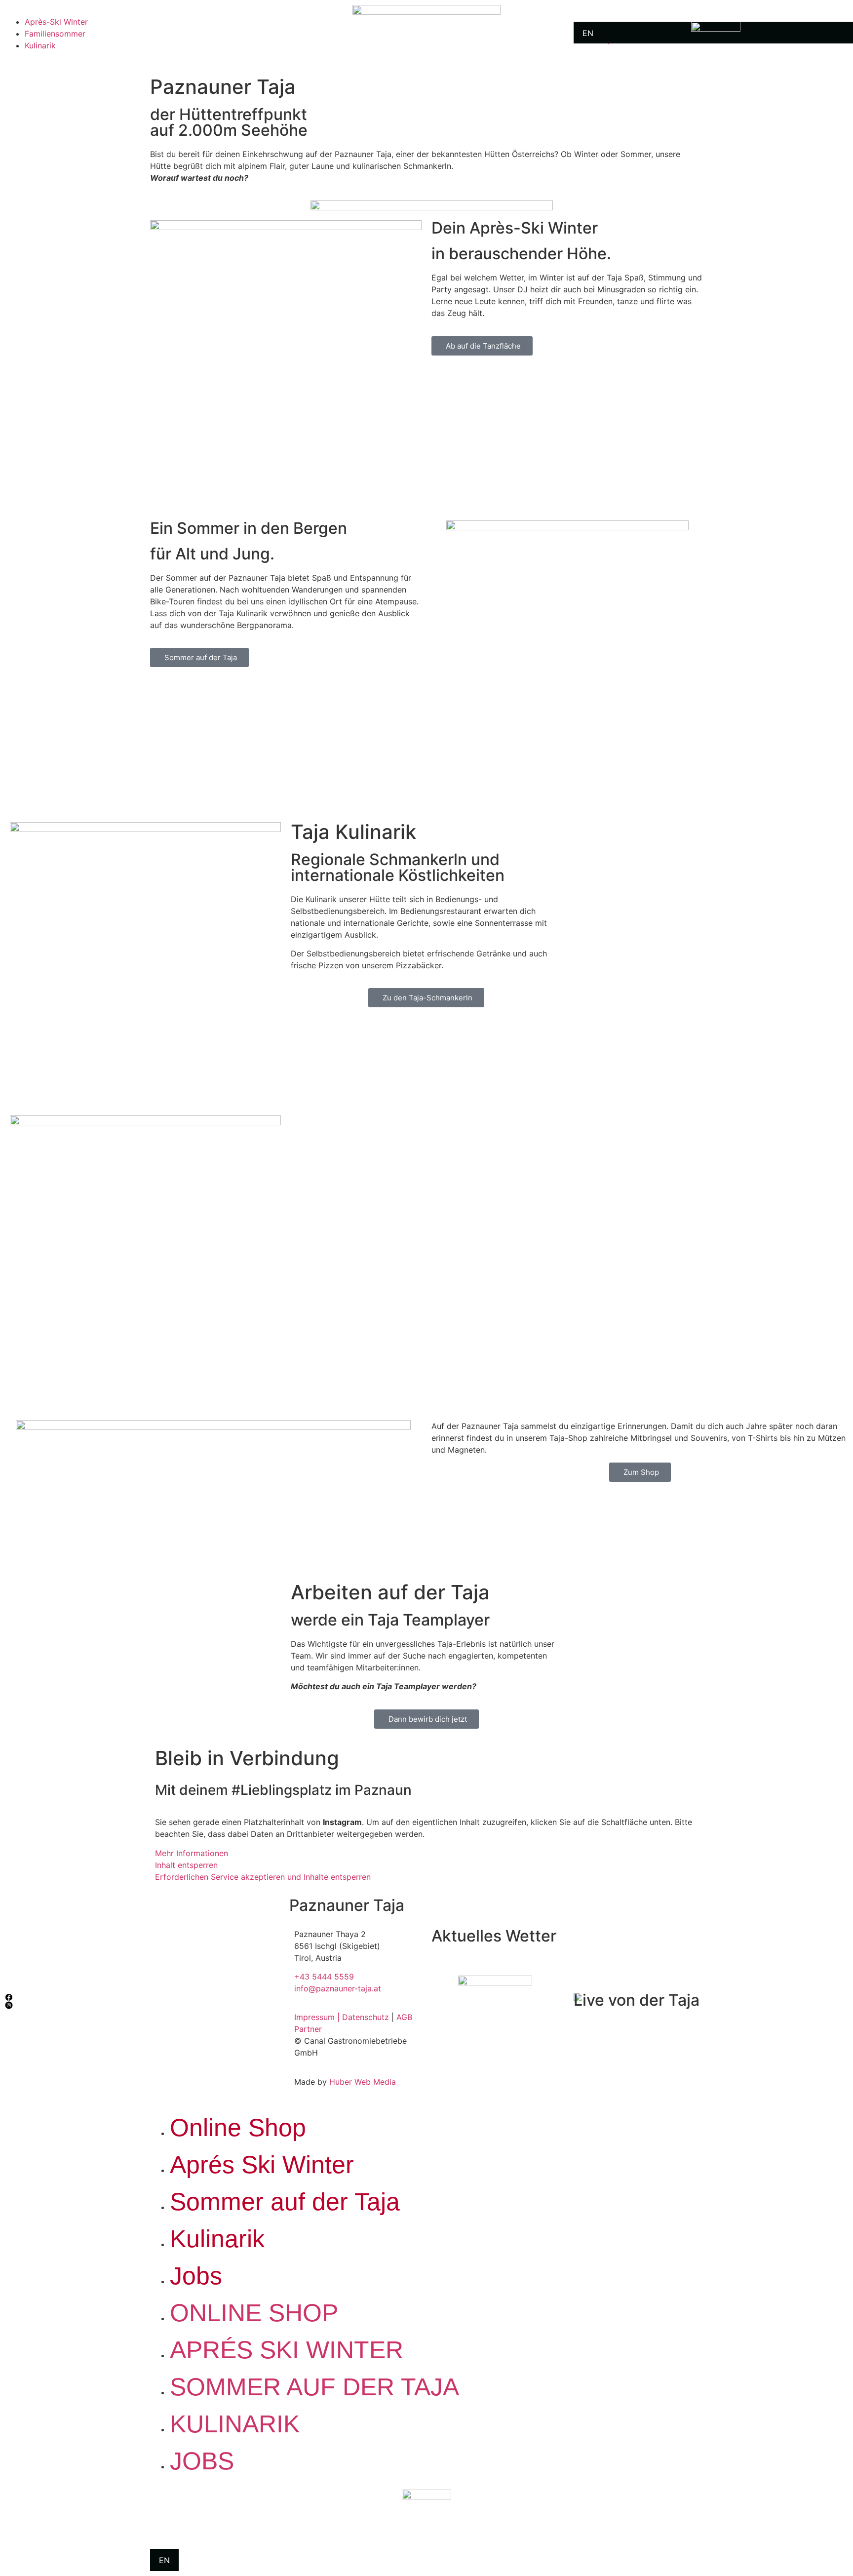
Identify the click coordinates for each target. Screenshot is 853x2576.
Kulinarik (40, 45)
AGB (404, 2017)
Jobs (196, 2276)
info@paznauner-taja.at (338, 1988)
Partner (308, 2029)
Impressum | (318, 2017)
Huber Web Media (363, 2082)
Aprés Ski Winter (262, 2165)
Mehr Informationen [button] (192, 1853)
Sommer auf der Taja (285, 2202)
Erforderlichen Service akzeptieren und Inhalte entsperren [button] (263, 1877)
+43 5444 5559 (324, 1977)
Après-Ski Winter (56, 22)
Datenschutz (366, 2017)
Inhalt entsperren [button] (186, 1865)
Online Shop (238, 2128)
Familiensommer (55, 34)
